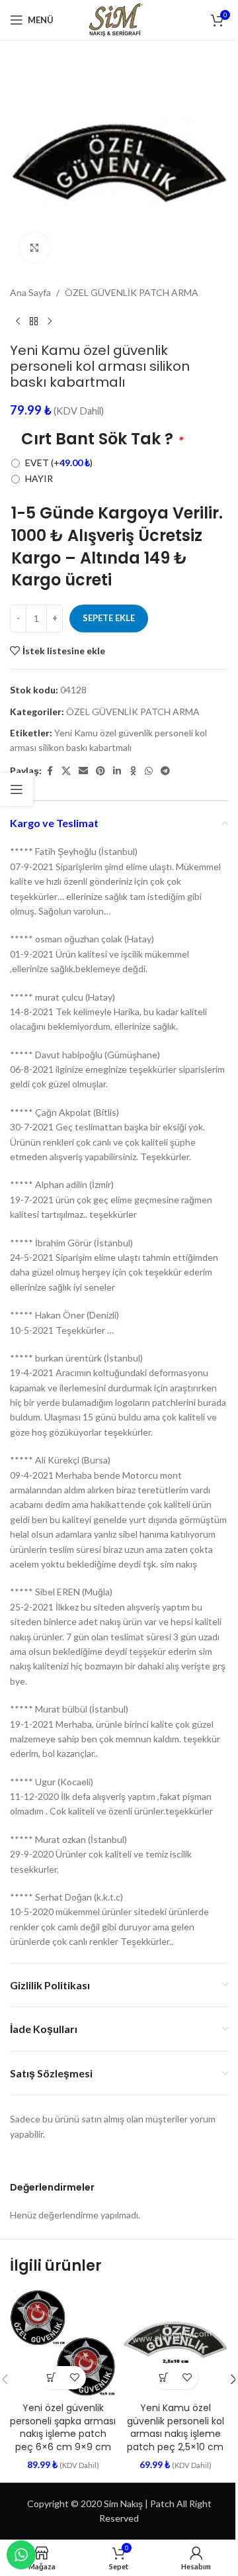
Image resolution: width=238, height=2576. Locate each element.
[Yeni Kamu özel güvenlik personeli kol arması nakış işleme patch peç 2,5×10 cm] (175, 2343)
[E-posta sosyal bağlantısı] (83, 771)
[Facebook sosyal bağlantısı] (50, 771)
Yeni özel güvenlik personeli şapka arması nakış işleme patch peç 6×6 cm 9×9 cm (63, 2427)
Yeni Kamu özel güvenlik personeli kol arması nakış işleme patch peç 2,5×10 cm (176, 2427)
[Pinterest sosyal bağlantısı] (100, 771)
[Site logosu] (119, 19)
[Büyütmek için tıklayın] (35, 247)
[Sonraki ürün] (50, 321)
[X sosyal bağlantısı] (66, 771)
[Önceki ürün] (18, 321)
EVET (59, 463)
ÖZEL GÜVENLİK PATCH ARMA (132, 292)
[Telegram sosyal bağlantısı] (165, 771)
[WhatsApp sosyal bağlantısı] (149, 771)
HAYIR (39, 478)
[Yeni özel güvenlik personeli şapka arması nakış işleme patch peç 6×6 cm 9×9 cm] (63, 2343)
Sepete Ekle (109, 618)
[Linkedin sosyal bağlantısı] (117, 771)
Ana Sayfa (30, 292)
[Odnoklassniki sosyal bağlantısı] (133, 771)
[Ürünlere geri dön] (34, 321)
